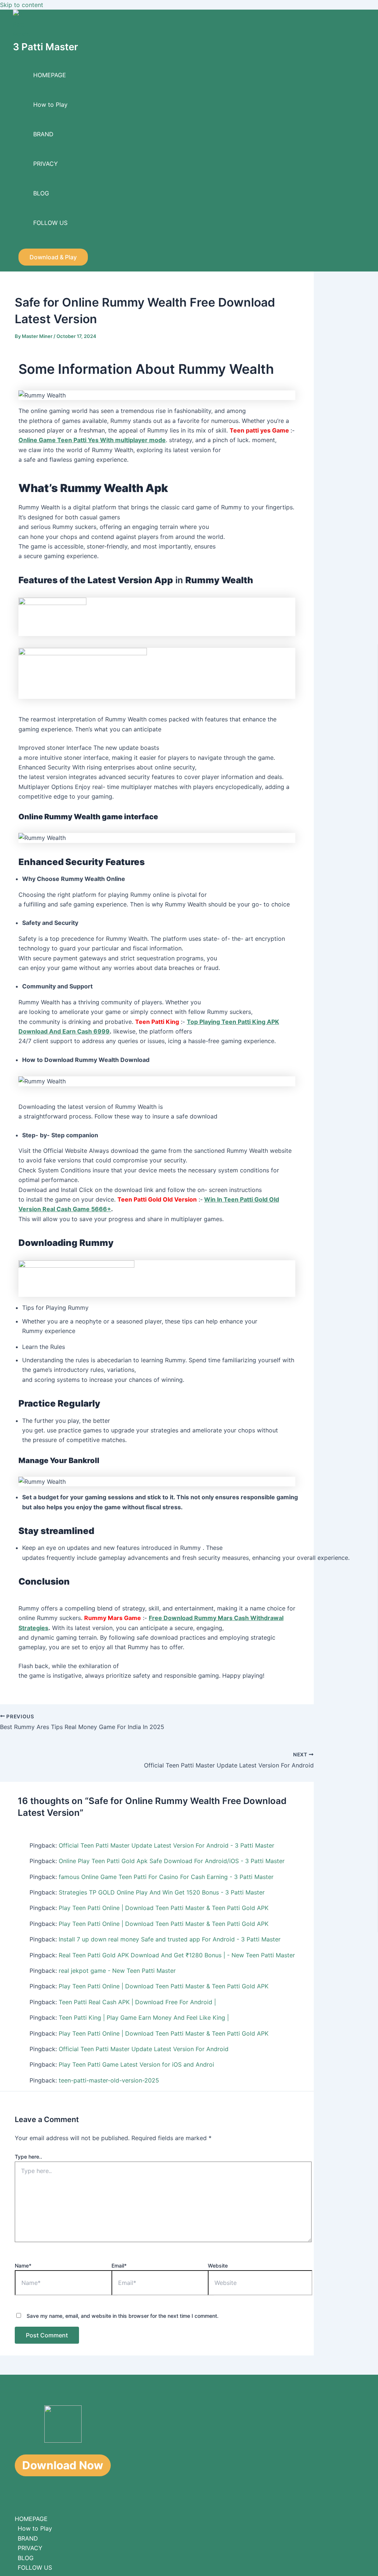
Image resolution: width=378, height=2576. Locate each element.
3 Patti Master (45, 47)
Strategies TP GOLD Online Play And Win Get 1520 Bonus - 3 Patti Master (162, 1892)
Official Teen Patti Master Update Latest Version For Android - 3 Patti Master (166, 1845)
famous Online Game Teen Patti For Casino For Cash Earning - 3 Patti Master (166, 1877)
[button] (53, 257)
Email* (119, 2266)
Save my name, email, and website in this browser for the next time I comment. (123, 2316)
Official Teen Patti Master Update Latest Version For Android (144, 2049)
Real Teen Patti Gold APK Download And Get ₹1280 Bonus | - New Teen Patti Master (177, 1955)
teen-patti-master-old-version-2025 (109, 2080)
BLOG (41, 193)
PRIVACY (46, 164)
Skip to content (22, 5)
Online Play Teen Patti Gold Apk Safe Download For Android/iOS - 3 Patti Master (172, 1861)
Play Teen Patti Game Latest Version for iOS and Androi (136, 2064)
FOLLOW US (50, 223)
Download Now (63, 2465)
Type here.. (28, 2157)
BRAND (43, 134)
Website (218, 2266)
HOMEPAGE (50, 75)
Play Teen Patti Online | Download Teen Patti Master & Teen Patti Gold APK (164, 1908)
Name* (23, 2266)
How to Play (50, 105)
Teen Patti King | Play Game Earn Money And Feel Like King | (144, 2018)
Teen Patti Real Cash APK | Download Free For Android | (137, 2002)
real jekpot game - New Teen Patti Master (117, 1971)
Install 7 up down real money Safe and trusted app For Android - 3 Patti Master (170, 1939)
